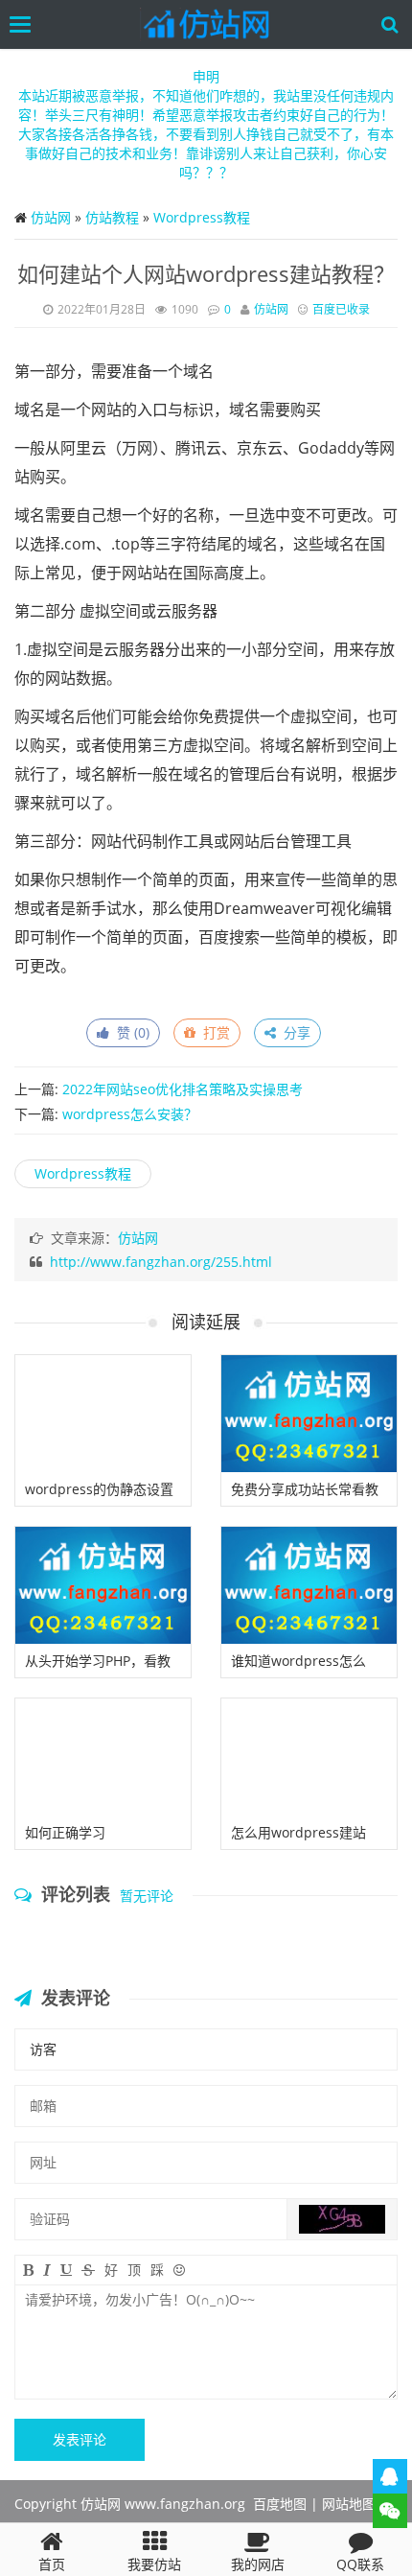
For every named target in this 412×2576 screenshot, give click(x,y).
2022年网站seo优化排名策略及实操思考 (183, 1089)
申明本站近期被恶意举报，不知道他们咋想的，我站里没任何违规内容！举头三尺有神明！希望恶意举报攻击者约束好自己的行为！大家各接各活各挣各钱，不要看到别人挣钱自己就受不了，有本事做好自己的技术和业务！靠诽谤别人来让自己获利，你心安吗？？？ (206, 124)
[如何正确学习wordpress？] (103, 1757)
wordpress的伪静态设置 (99, 1489)
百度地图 (280, 2504)
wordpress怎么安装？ (130, 1114)
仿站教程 (112, 217)
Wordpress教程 (202, 217)
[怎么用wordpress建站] (309, 1757)
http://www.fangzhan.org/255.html (161, 1262)
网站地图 (349, 2504)
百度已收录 (341, 309)
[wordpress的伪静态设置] (103, 1414)
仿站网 (51, 217)
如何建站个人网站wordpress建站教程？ (206, 273)
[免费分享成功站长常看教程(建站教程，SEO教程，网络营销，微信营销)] (309, 1414)
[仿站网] (211, 24)
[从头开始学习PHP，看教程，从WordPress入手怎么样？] (103, 1585)
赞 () (129, 1032)
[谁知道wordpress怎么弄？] (309, 1585)
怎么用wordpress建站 (298, 1832)
